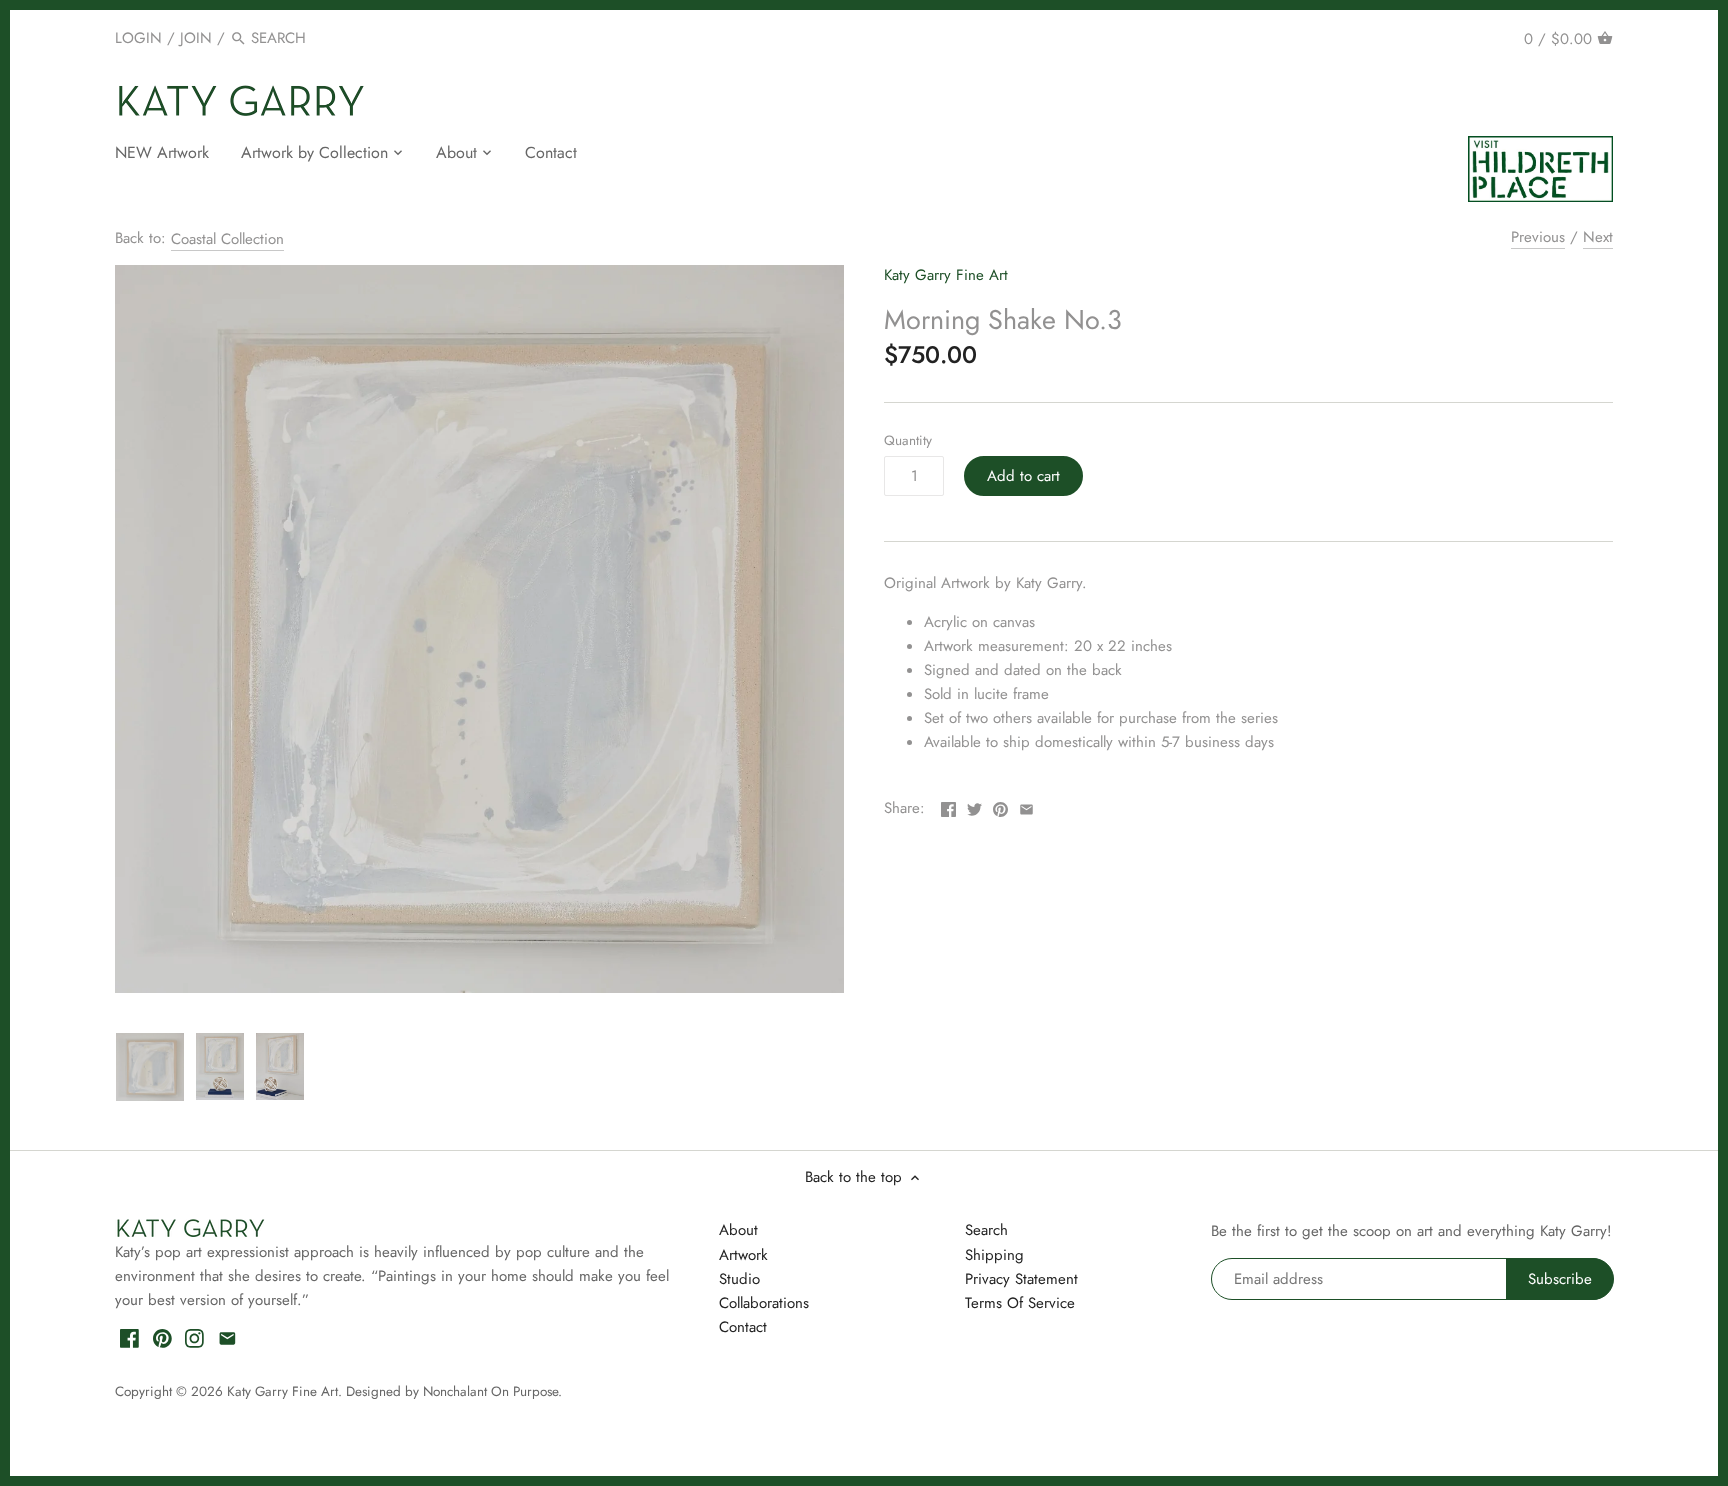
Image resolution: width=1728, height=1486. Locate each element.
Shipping (994, 1255)
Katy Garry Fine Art (946, 275)
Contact (743, 1327)
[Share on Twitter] (974, 806)
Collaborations (764, 1303)
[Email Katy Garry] (227, 1337)
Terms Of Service (1020, 1303)
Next (1598, 237)
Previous (1538, 237)
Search (986, 1230)
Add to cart (1023, 476)
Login (138, 38)
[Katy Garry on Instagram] (194, 1337)
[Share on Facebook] (948, 806)
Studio (739, 1279)
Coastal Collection (227, 239)
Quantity (908, 441)
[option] (150, 1067)
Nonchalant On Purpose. (492, 1391)
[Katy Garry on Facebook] (129, 1337)
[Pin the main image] (1000, 806)
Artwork (743, 1255)
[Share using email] (1026, 806)
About (738, 1230)
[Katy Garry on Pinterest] (162, 1337)
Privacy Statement (1021, 1279)
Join (196, 38)
